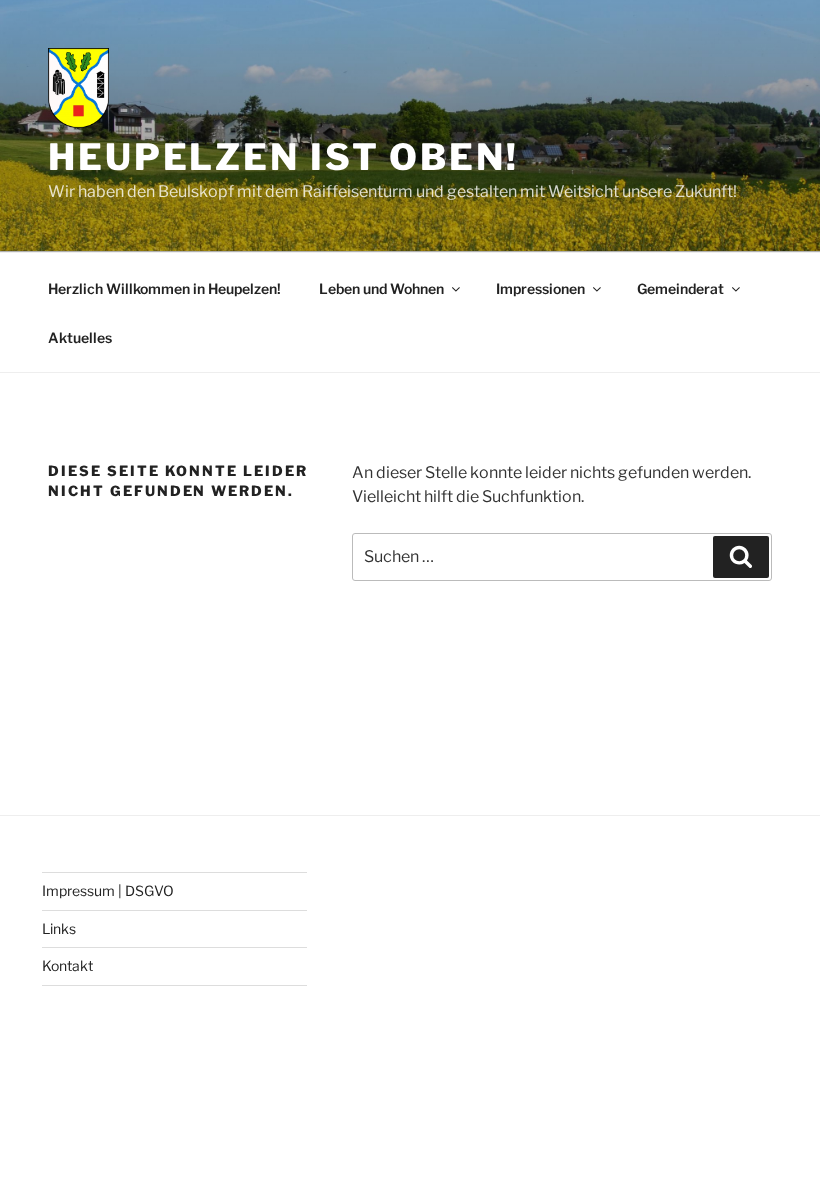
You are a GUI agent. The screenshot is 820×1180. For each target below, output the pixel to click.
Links (59, 928)
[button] (44, 1136)
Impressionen (540, 288)
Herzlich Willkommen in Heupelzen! (164, 288)
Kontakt (67, 965)
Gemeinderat (680, 288)
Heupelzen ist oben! (283, 157)
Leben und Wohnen (381, 288)
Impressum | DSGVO (108, 890)
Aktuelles (80, 337)
